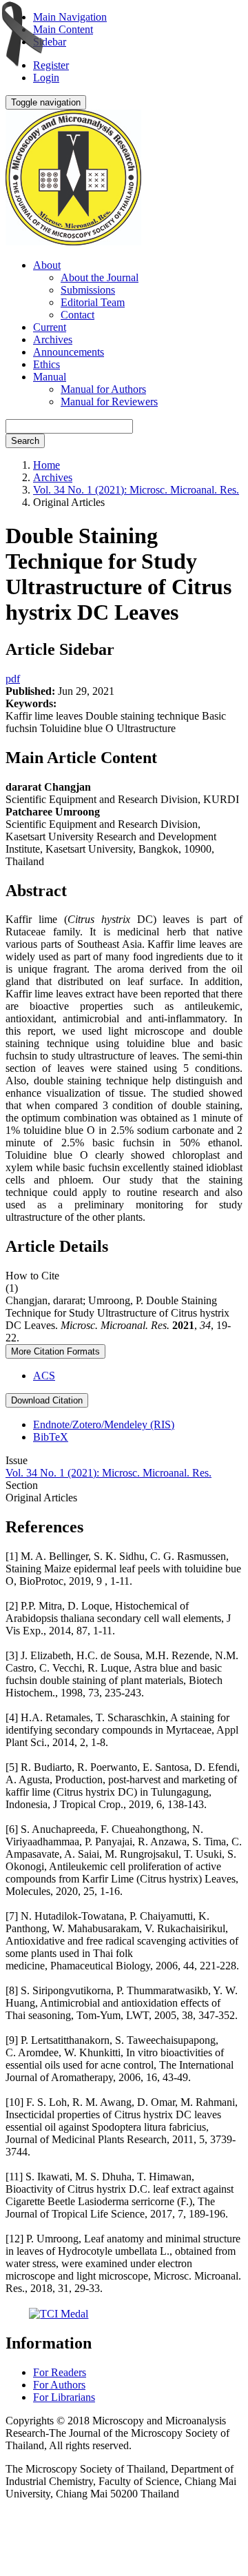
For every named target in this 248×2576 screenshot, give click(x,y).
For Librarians (64, 2397)
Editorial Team (93, 302)
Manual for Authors (103, 389)
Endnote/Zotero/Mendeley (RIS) (104, 1424)
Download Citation (47, 1400)
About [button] (47, 265)
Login (46, 78)
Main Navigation (70, 17)
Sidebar (50, 42)
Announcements (69, 352)
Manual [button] (50, 377)
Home (46, 465)
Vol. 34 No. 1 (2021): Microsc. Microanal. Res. (136, 490)
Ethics (46, 364)
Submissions (88, 290)
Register (51, 65)
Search (25, 441)
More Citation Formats (55, 1351)
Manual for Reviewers (109, 402)
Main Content (63, 29)
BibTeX (51, 1437)
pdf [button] (13, 679)
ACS (44, 1376)
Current (50, 327)
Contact (77, 315)
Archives (53, 339)
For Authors (59, 2385)
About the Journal (100, 277)
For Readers (60, 2372)
